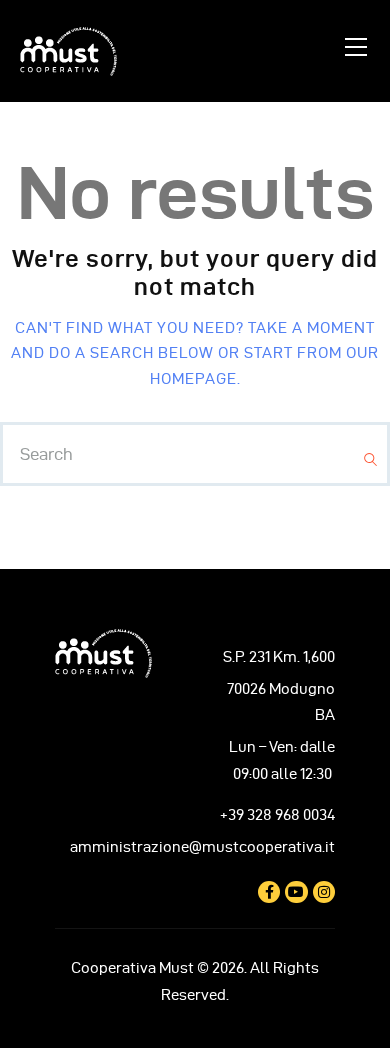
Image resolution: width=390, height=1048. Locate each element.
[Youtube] (296, 892)
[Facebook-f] (269, 892)
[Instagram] (324, 892)
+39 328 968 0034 (277, 815)
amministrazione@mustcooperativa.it (202, 847)
